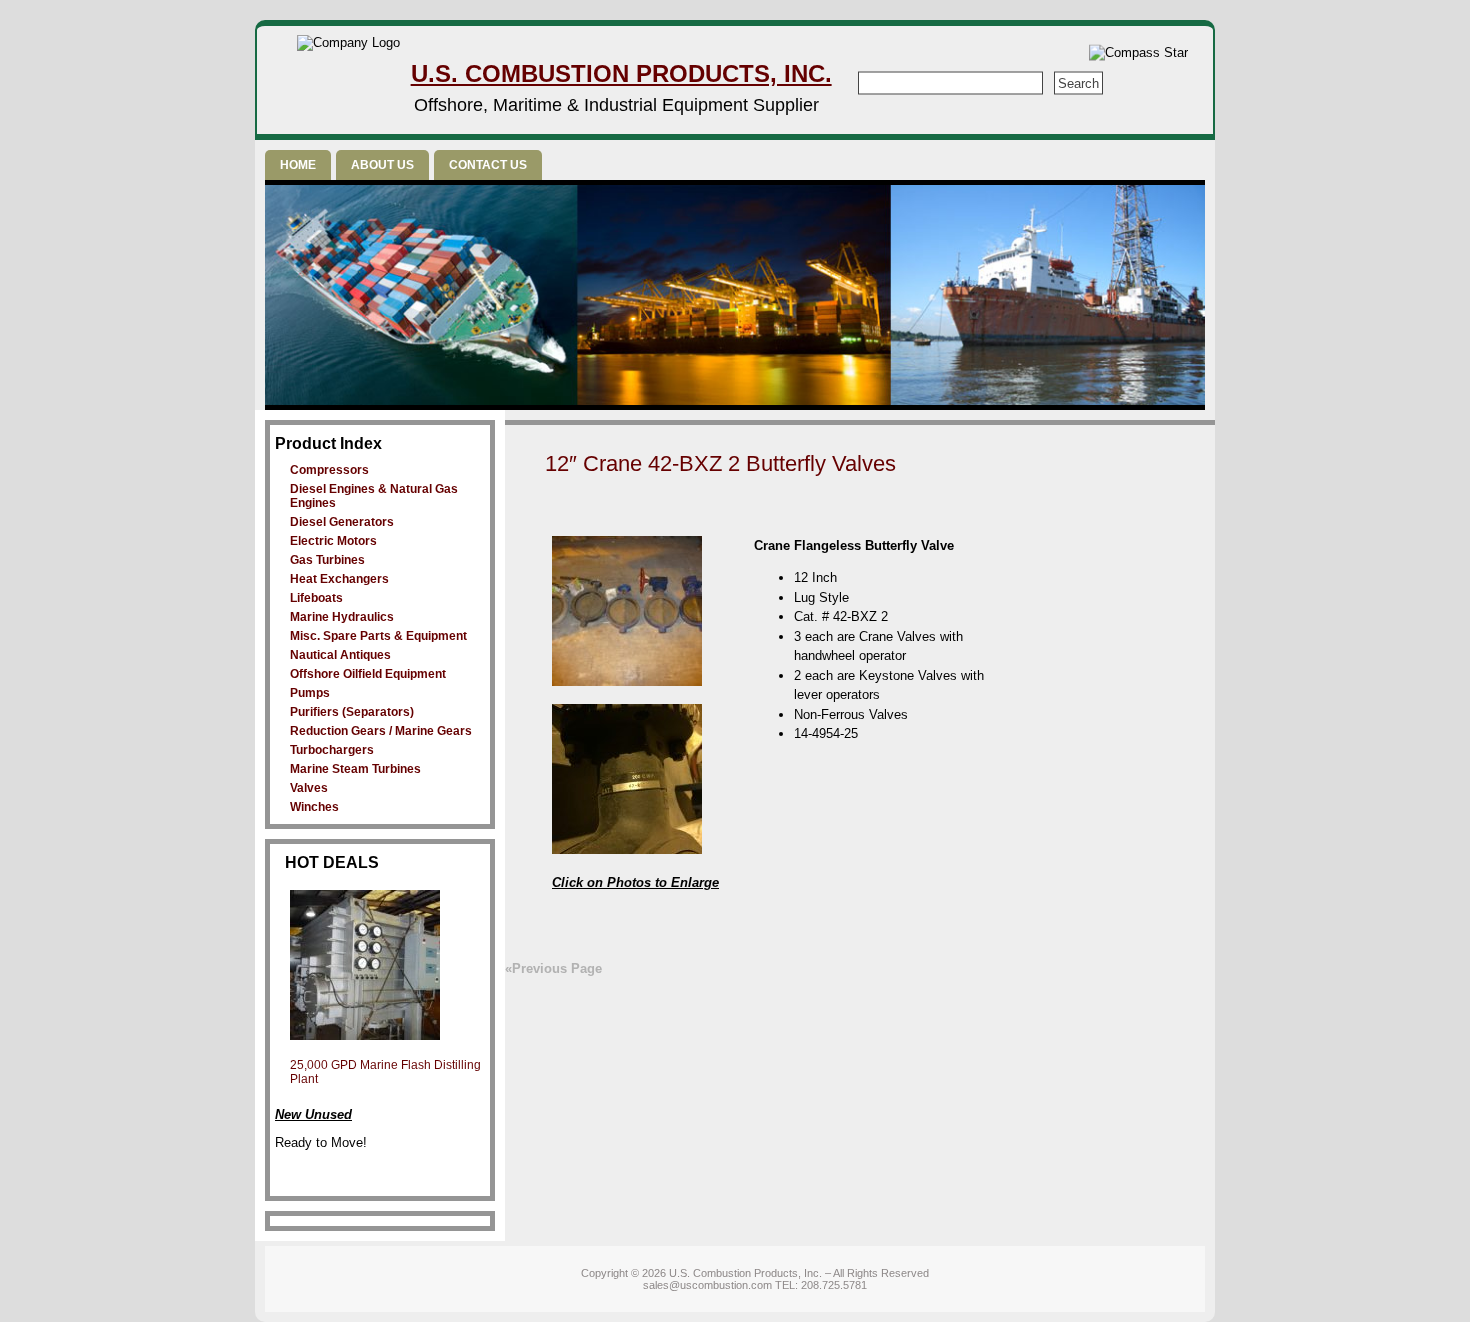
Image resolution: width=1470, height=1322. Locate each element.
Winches (314, 807)
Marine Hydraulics (342, 617)
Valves (309, 788)
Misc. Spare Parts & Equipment (378, 636)
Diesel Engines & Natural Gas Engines (374, 496)
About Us (382, 165)
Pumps (310, 693)
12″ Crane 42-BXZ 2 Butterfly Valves (720, 463)
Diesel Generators (342, 522)
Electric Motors (333, 541)
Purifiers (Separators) (352, 712)
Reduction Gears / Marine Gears (381, 731)
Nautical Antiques (340, 655)
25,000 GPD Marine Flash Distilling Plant (385, 1072)
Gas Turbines (327, 560)
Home (298, 165)
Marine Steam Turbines (355, 769)
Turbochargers (332, 750)
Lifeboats (316, 598)
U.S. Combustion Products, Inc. (621, 73)
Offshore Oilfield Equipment (368, 674)
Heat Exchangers (339, 579)
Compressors (329, 470)
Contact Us (488, 165)
